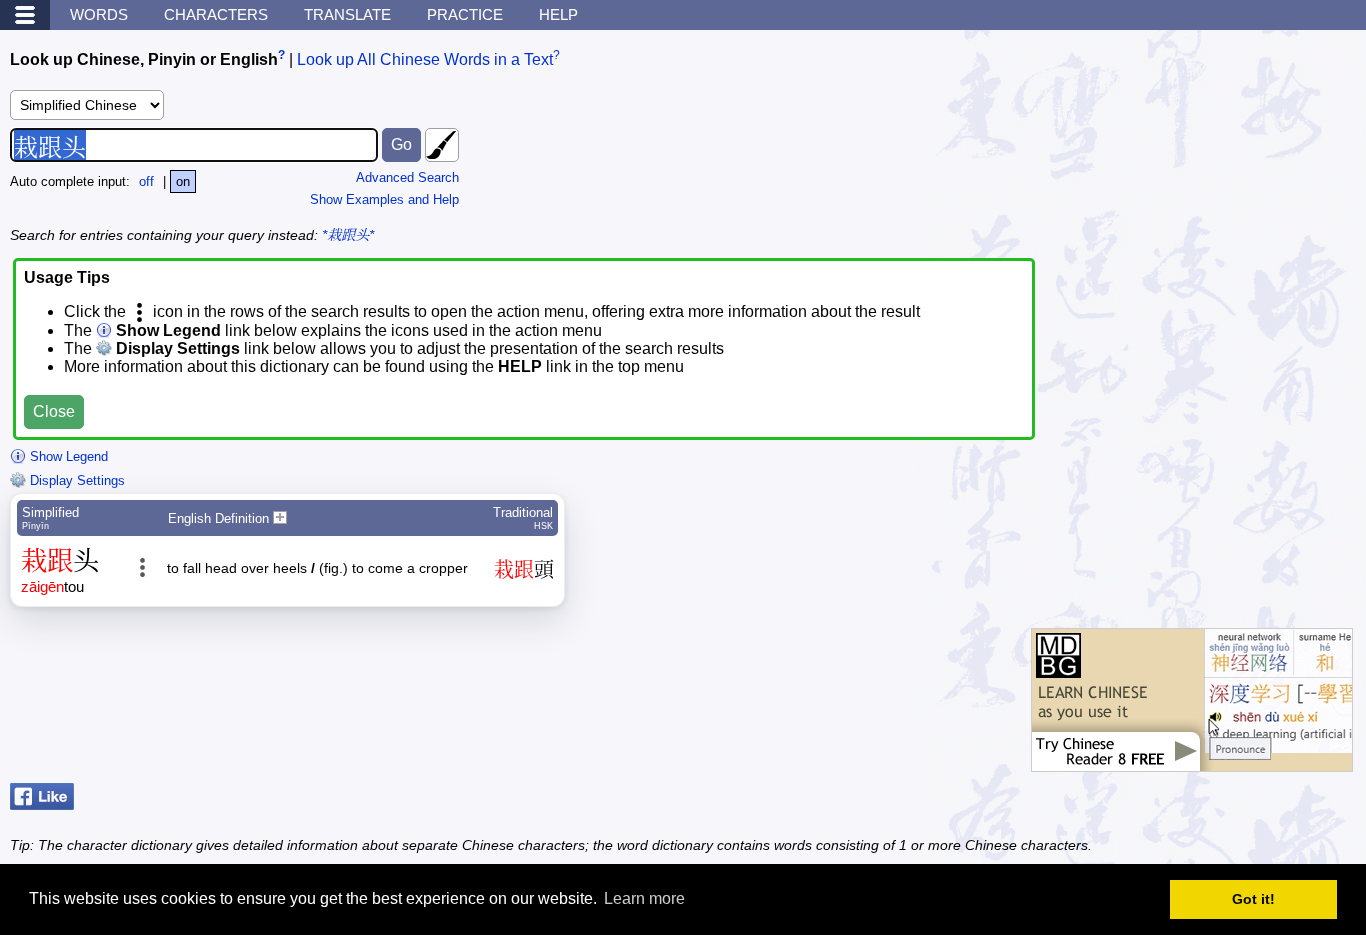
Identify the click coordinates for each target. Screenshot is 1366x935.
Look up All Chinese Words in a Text (425, 59)
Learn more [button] (644, 898)
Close (54, 411)
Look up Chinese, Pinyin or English (144, 59)
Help (558, 14)
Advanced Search (407, 177)
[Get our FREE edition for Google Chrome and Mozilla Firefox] (1192, 761)
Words (99, 14)
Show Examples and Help (384, 199)
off (146, 181)
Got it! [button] (1253, 899)
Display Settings (75, 480)
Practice (465, 14)
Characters (216, 14)
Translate (347, 14)
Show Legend (67, 456)
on (183, 181)
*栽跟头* (348, 235)
